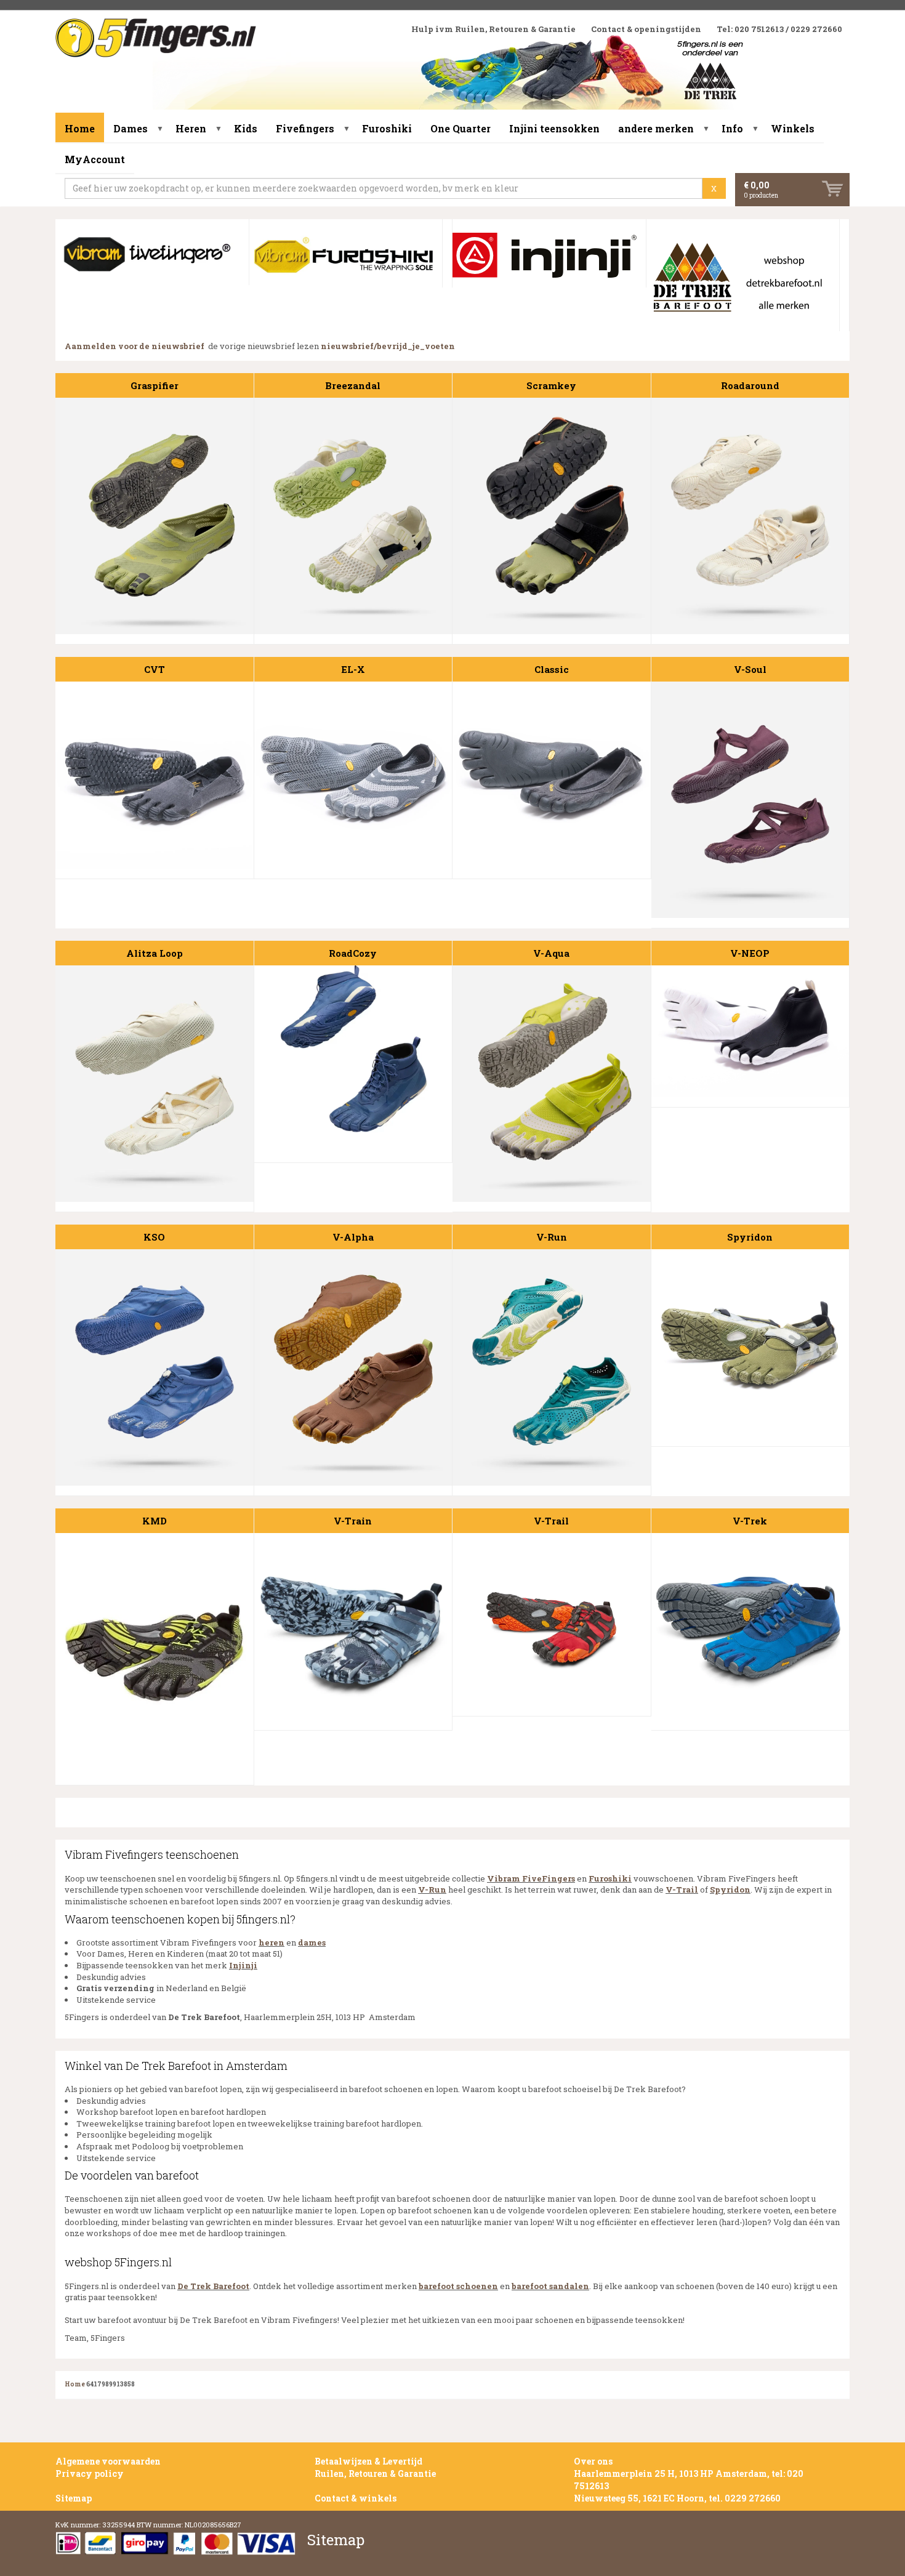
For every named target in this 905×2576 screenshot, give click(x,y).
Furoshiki (387, 128)
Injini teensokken (554, 128)
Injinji (243, 1965)
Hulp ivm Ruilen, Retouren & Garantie (493, 29)
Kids (246, 128)
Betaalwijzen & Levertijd (368, 2461)
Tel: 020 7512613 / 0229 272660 (779, 29)
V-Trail (682, 1890)
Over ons (593, 2461)
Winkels (793, 128)
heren (271, 1942)
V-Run (432, 1890)
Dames (131, 128)
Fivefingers (305, 128)
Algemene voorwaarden (108, 2461)
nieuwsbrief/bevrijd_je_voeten (388, 346)
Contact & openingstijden (646, 29)
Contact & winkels (356, 2498)
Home (80, 128)
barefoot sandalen (550, 2286)
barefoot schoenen (458, 2286)
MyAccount (95, 159)
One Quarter (461, 128)
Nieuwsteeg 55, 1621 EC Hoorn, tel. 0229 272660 (677, 2498)
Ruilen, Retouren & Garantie (375, 2473)
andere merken (656, 128)
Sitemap (74, 2498)
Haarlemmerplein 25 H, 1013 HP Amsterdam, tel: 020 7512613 (689, 2480)
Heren (191, 128)
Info (732, 128)
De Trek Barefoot (213, 2286)
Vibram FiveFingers (531, 1878)
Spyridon (730, 1890)
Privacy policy (90, 2473)
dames (312, 1942)
